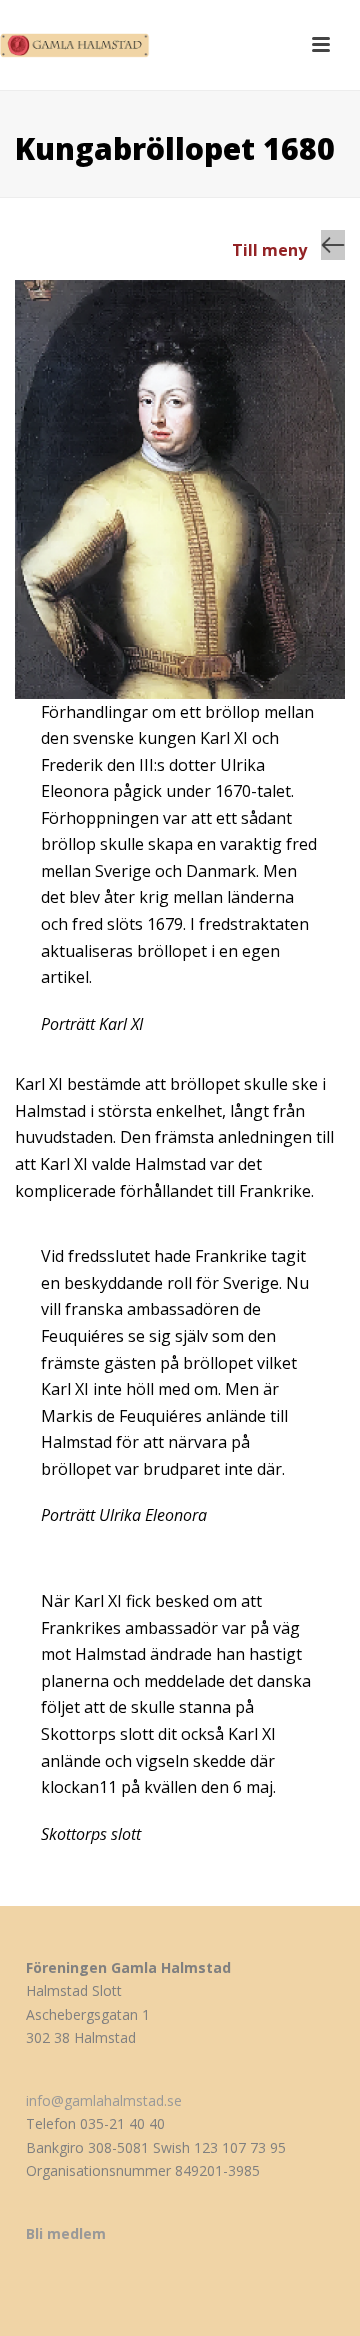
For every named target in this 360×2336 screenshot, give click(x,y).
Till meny (269, 250)
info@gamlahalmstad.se (104, 2100)
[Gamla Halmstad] (80, 45)
